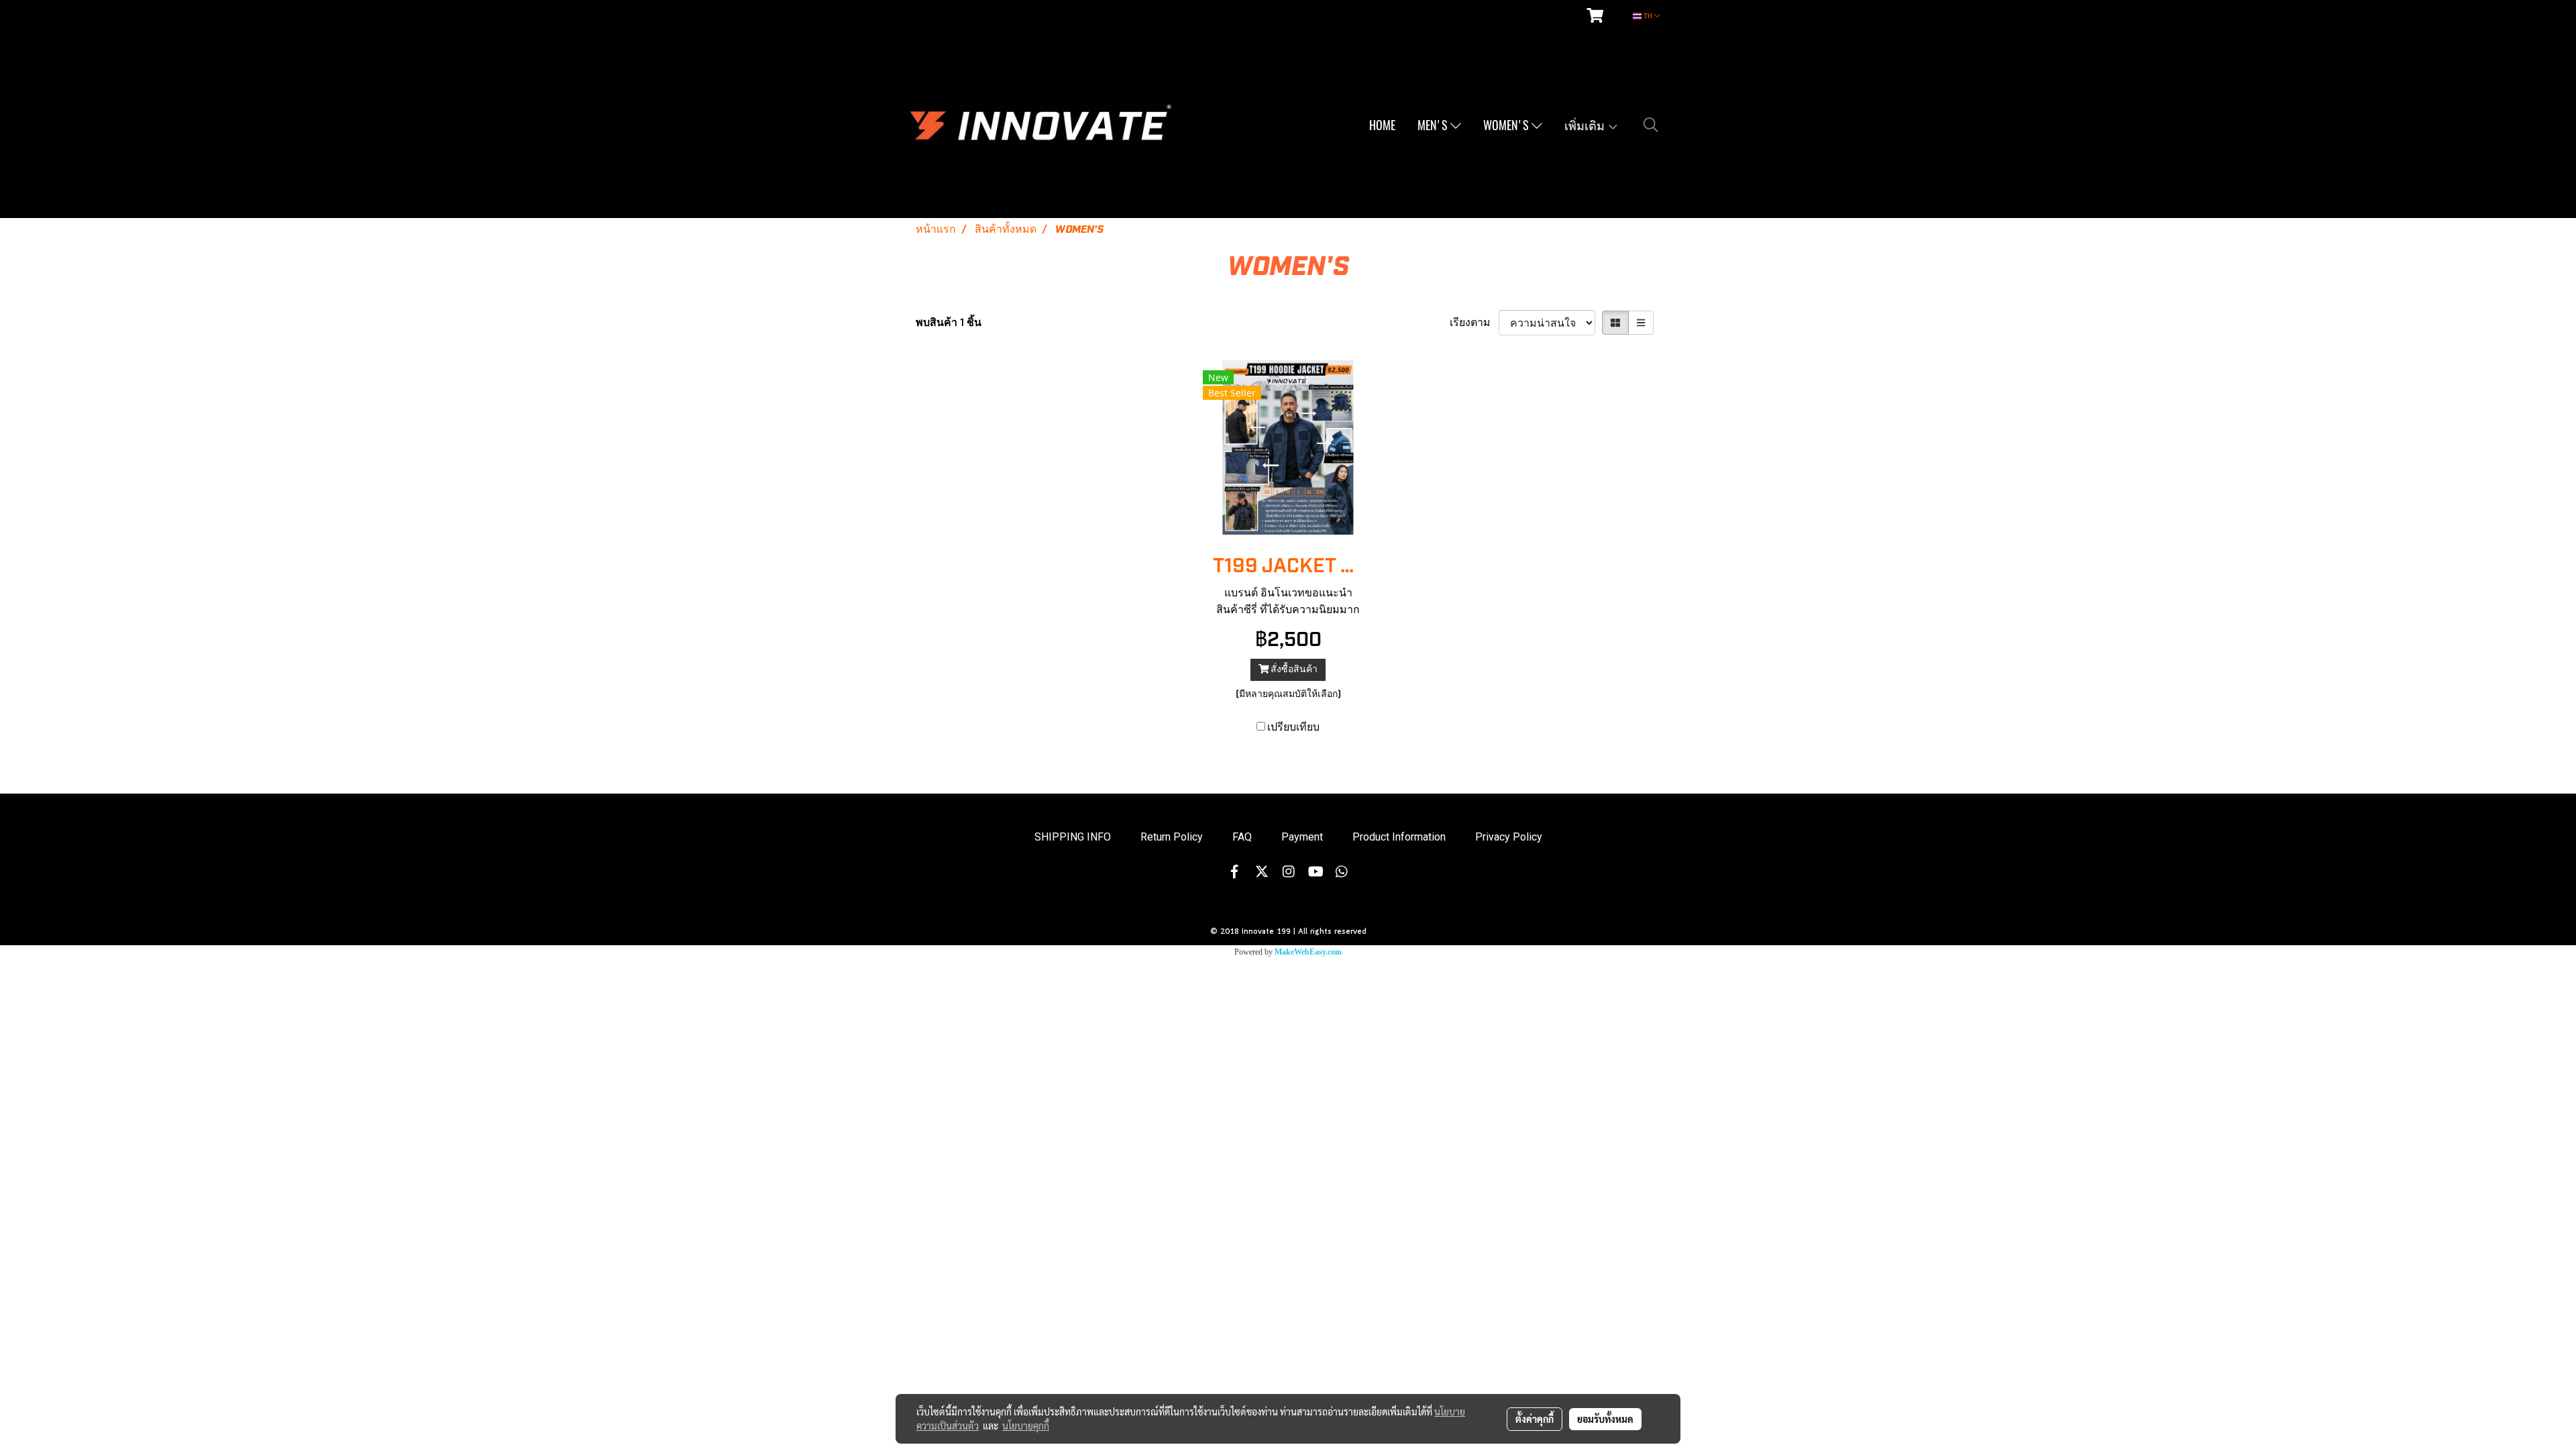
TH (1648, 16)
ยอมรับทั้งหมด (1605, 1419)
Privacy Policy (1509, 837)
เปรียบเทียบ (1293, 727)
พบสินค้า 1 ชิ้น (949, 323)
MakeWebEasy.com (1308, 952)
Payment (1302, 837)
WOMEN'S (1507, 125)
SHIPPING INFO (1073, 837)
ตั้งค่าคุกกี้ (1535, 1419)
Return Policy (1172, 837)
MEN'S (1434, 125)
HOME (1382, 125)
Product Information (1399, 837)
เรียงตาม (1474, 323)
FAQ (1242, 837)
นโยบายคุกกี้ (1026, 1426)
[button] (1651, 125)
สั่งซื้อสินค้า (1293, 669)
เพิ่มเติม (1586, 125)
